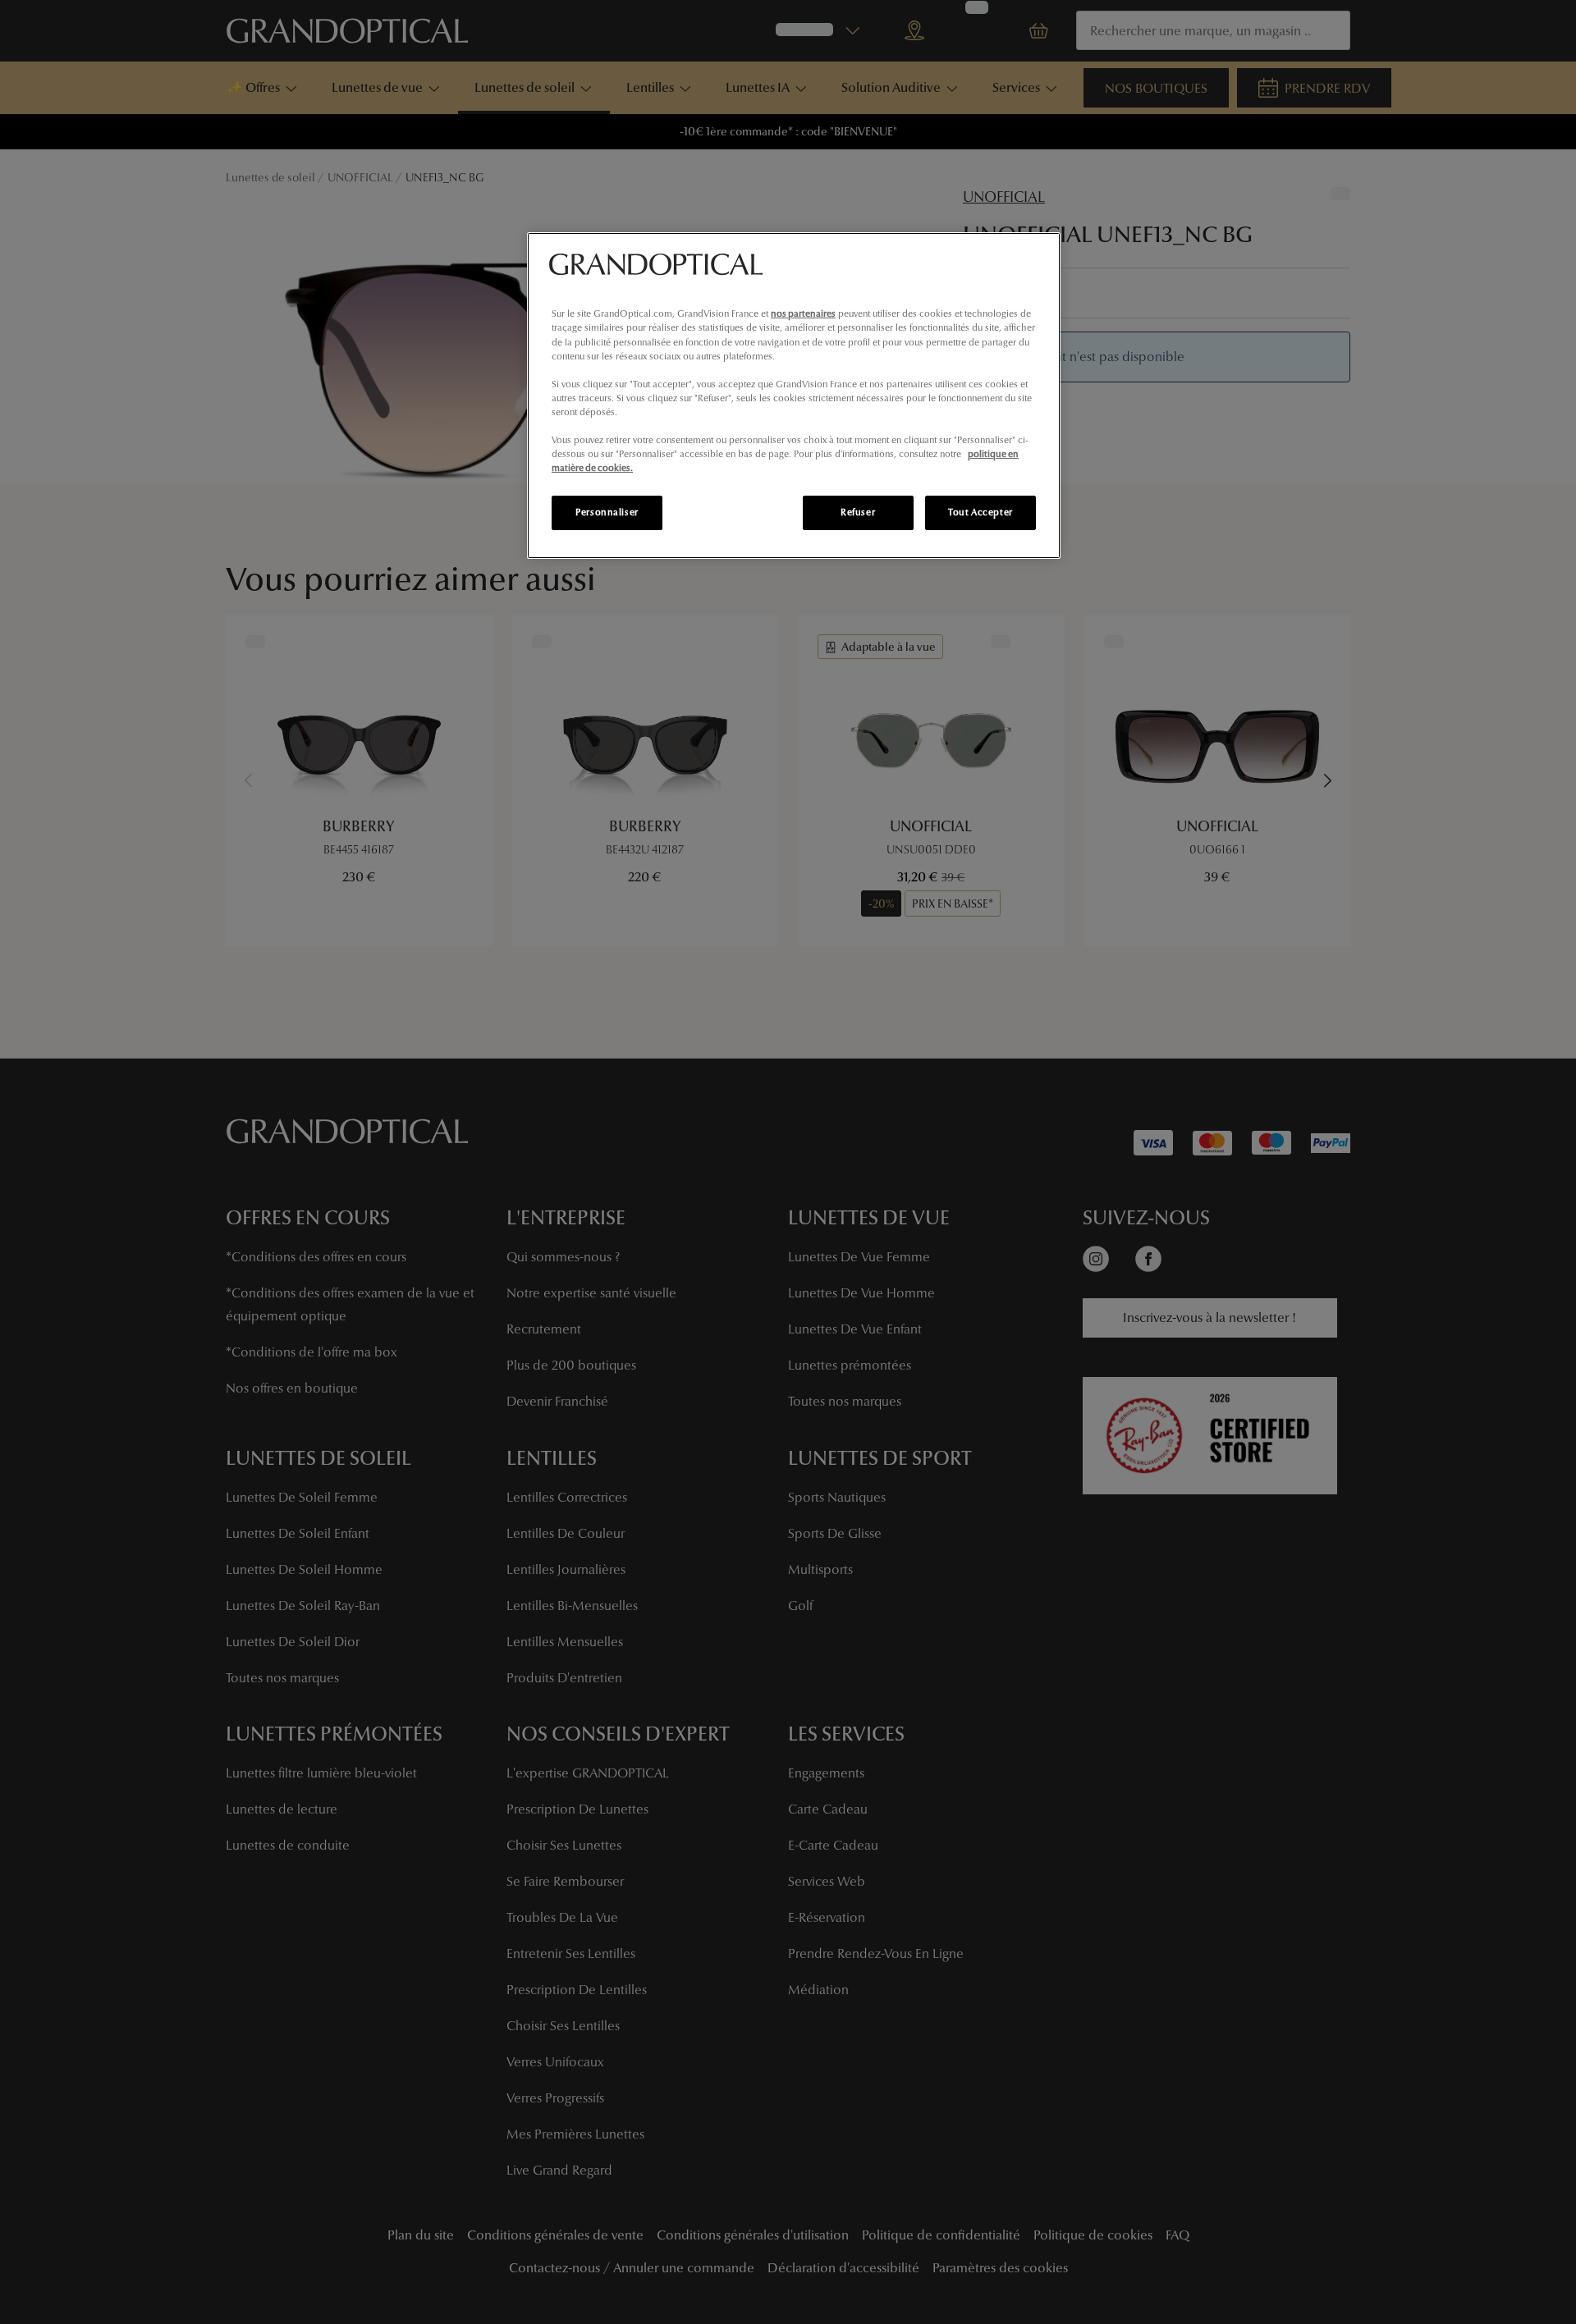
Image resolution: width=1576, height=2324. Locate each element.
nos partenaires (803, 313)
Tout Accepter (980, 512)
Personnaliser (607, 512)
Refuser (858, 512)
